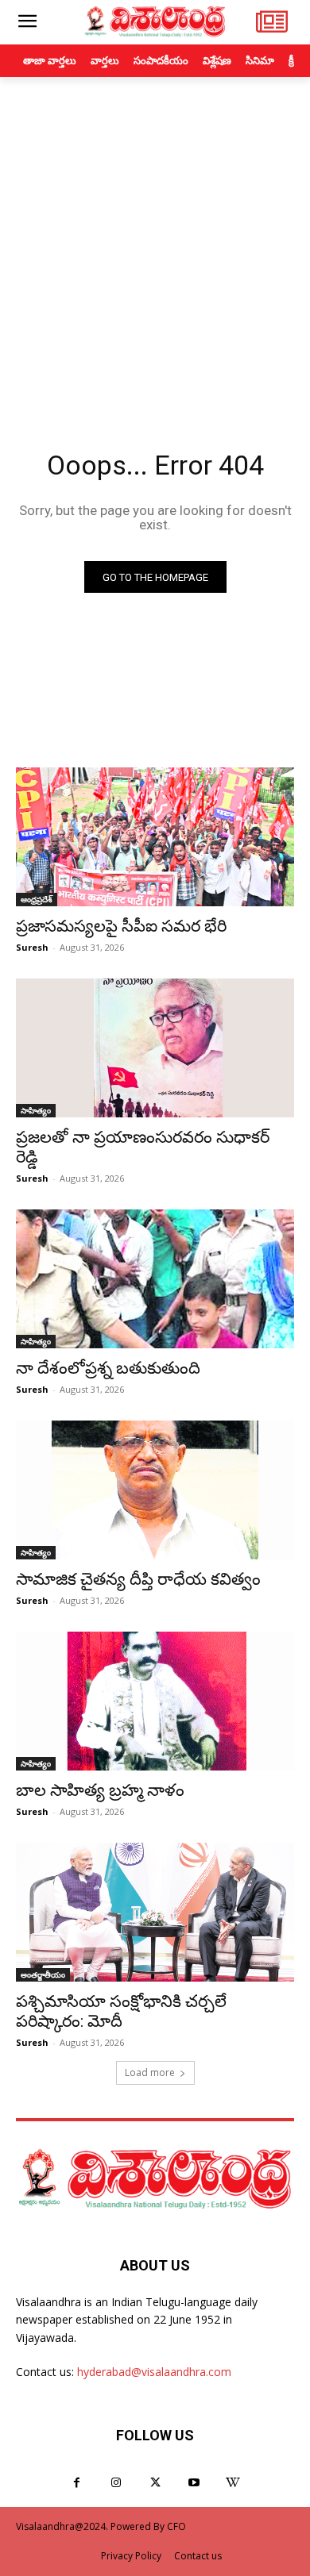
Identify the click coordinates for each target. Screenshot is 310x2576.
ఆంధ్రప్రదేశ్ (37, 899)
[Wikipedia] (233, 2483)
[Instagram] (116, 2483)
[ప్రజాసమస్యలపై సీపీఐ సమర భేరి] (155, 837)
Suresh (32, 947)
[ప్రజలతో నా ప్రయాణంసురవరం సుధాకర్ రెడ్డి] (155, 1048)
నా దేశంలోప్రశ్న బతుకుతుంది (108, 1368)
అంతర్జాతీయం (43, 1974)
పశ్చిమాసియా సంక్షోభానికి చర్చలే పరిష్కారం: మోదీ (121, 2011)
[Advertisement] (155, 240)
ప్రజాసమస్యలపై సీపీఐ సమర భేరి (121, 926)
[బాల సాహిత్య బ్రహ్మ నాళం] (155, 1701)
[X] (155, 2483)
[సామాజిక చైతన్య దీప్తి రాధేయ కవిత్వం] (155, 1490)
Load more (150, 2072)
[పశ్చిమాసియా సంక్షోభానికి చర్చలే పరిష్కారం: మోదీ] (155, 1912)
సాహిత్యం (36, 1110)
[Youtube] (194, 2483)
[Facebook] (77, 2483)
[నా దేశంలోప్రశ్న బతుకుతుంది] (155, 1279)
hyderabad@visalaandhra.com (154, 2372)
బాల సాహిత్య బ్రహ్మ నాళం (100, 1790)
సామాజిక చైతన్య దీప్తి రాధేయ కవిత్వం (138, 1579)
